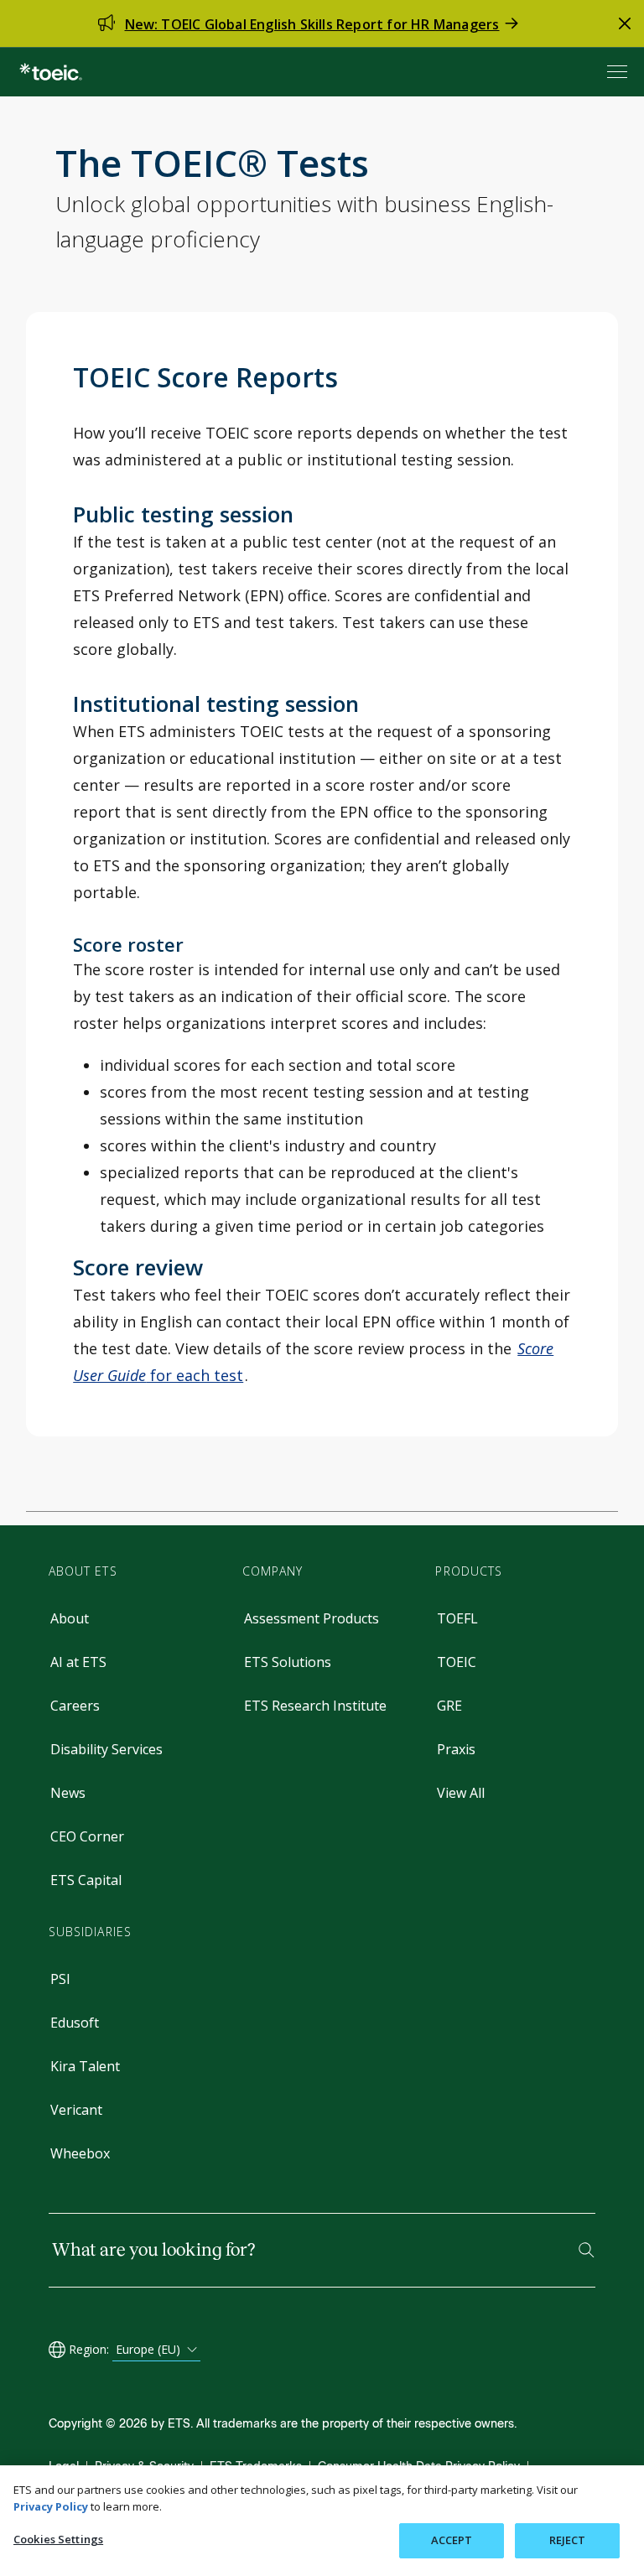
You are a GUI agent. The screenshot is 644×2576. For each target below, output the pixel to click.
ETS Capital (86, 1880)
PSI (60, 1979)
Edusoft (75, 2023)
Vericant (76, 2110)
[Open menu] (619, 72)
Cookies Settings (58, 2539)
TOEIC (457, 1662)
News (68, 1793)
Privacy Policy (51, 2506)
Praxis (456, 1749)
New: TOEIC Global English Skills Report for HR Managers (312, 24)
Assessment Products (312, 1618)
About (70, 1618)
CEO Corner (87, 1836)
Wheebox (80, 2153)
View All (461, 1793)
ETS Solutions (288, 1662)
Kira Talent (85, 2066)
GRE (449, 1706)
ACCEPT (452, 2540)
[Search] (587, 2250)
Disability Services (106, 1749)
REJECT (568, 2540)
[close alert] (625, 23)
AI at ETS (78, 1662)
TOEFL (457, 1618)
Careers (75, 1706)
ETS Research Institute (315, 1706)
